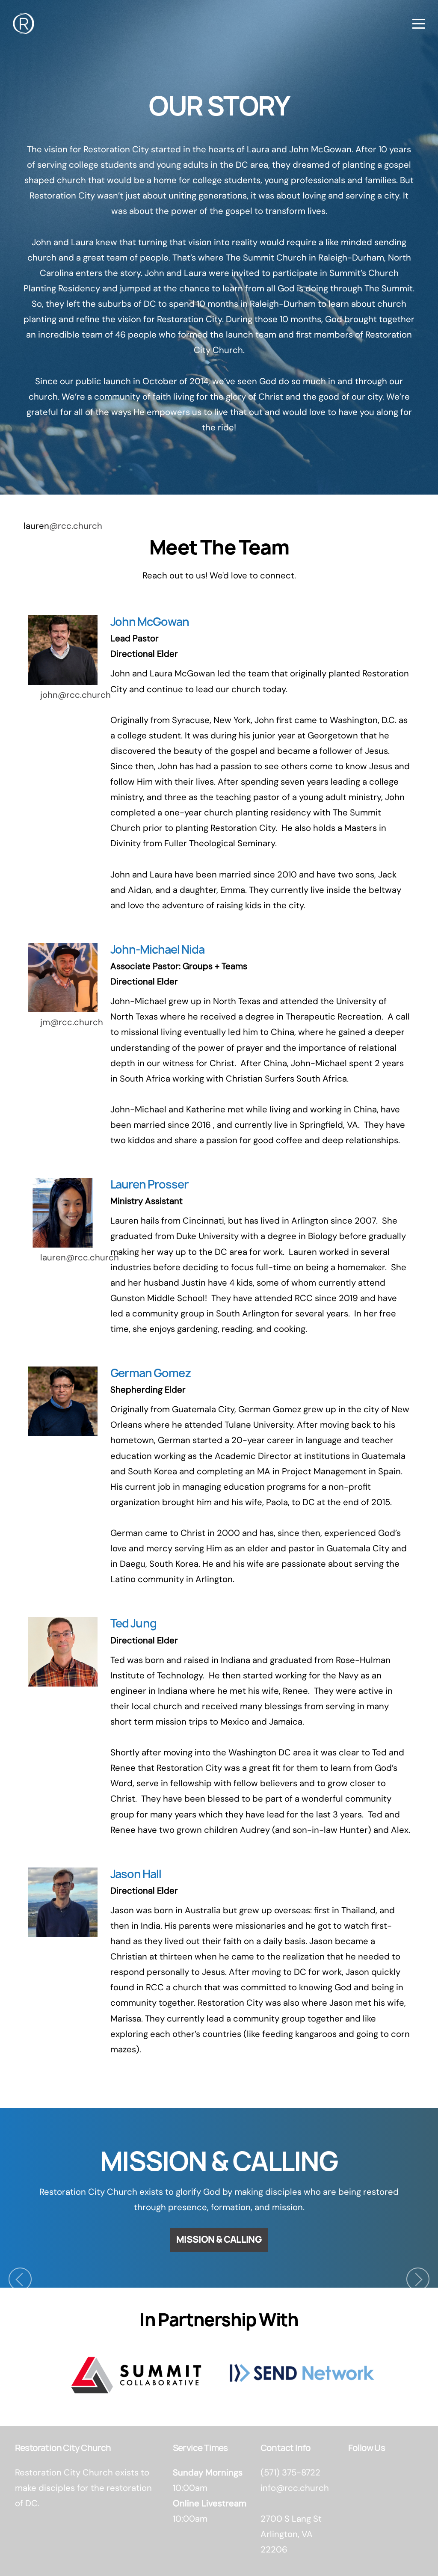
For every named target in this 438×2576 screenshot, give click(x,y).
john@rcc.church (75, 695)
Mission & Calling (219, 2240)
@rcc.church (76, 526)
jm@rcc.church (72, 1022)
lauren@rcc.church (80, 1257)
